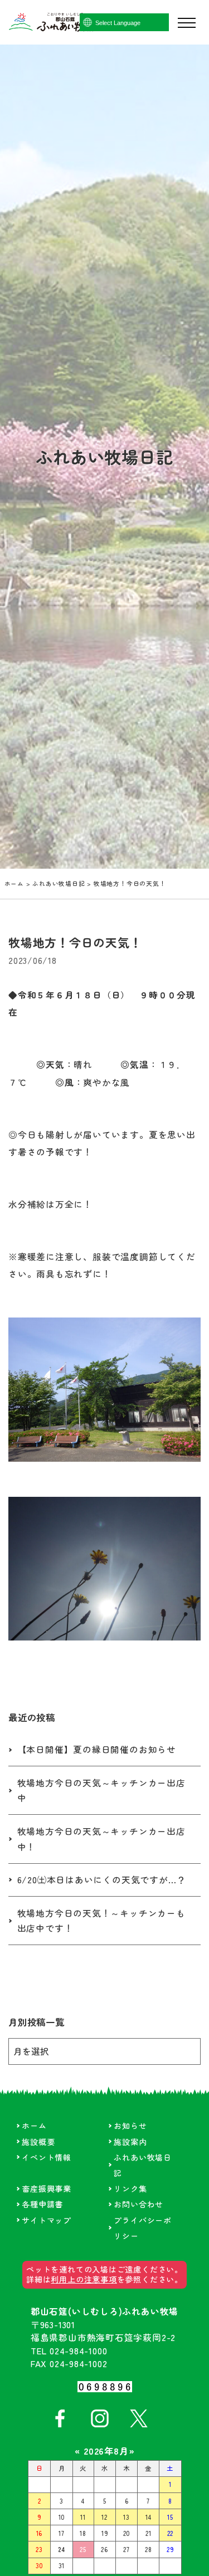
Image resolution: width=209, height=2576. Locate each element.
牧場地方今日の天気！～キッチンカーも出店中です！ (101, 1921)
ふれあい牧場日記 (59, 883)
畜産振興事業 (47, 2188)
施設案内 (130, 2142)
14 (149, 2517)
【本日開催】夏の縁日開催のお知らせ (97, 1749)
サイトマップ (47, 2220)
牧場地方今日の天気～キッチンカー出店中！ (101, 1839)
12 (104, 2517)
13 (127, 2517)
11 (83, 2517)
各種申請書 (42, 2204)
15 (170, 2517)
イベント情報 (47, 2157)
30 (40, 2565)
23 (39, 2549)
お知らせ (130, 2126)
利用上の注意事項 (84, 2279)
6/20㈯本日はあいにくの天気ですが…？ (102, 1880)
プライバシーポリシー (142, 2228)
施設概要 (38, 2142)
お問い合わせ (138, 2204)
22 (171, 2533)
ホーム (14, 883)
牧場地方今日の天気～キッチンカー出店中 (101, 1790)
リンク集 (130, 2188)
